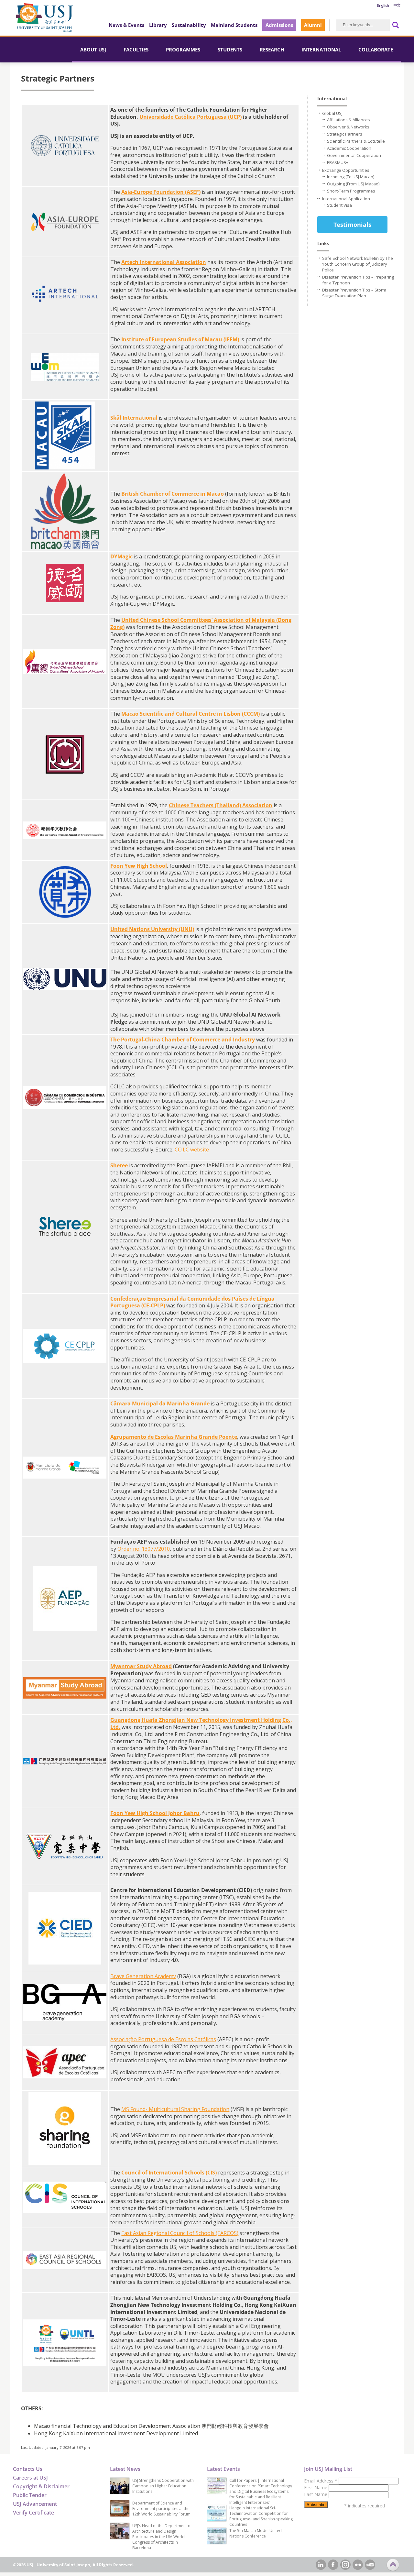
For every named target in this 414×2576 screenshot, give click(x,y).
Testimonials (352, 225)
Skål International (134, 418)
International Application (346, 199)
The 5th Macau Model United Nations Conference (256, 2533)
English (383, 5)
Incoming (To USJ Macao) (351, 177)
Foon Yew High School (139, 866)
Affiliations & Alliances (349, 120)
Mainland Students (234, 25)
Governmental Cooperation (354, 155)
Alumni (313, 25)
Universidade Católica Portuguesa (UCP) (191, 117)
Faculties (136, 50)
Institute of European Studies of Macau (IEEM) (180, 339)
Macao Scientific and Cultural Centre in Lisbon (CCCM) (191, 714)
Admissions (279, 25)
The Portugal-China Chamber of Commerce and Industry (183, 1040)
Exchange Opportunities (346, 170)
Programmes (183, 50)
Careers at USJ (30, 2478)
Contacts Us (28, 2469)
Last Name (316, 2494)
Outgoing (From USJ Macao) (353, 184)
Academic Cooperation (349, 148)
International (321, 50)
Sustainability (189, 25)
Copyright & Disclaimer (41, 2486)
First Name (316, 2488)
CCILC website (192, 1150)
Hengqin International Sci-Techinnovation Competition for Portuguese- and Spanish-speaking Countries (261, 2516)
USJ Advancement (35, 2504)
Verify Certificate (33, 2513)
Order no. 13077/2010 (144, 1549)
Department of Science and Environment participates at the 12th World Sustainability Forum (161, 2509)
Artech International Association (164, 262)
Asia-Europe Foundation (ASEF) (161, 192)
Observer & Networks (348, 127)
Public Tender (30, 2495)
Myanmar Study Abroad (141, 1666)
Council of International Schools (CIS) (169, 2173)
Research (272, 50)
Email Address (321, 2481)
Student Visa (339, 205)
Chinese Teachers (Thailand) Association (221, 805)
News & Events (126, 25)
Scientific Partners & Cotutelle (356, 141)
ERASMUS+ (338, 162)
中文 (397, 5)
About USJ (93, 50)
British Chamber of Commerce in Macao (173, 494)
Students (230, 50)
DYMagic (121, 556)
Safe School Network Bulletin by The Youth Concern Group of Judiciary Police (358, 264)
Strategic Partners (345, 134)
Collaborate (376, 50)
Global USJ (332, 113)
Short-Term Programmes (351, 191)
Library (158, 25)
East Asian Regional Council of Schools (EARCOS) (180, 2233)
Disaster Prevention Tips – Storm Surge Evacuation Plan (354, 293)
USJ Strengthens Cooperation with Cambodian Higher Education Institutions (163, 2486)
